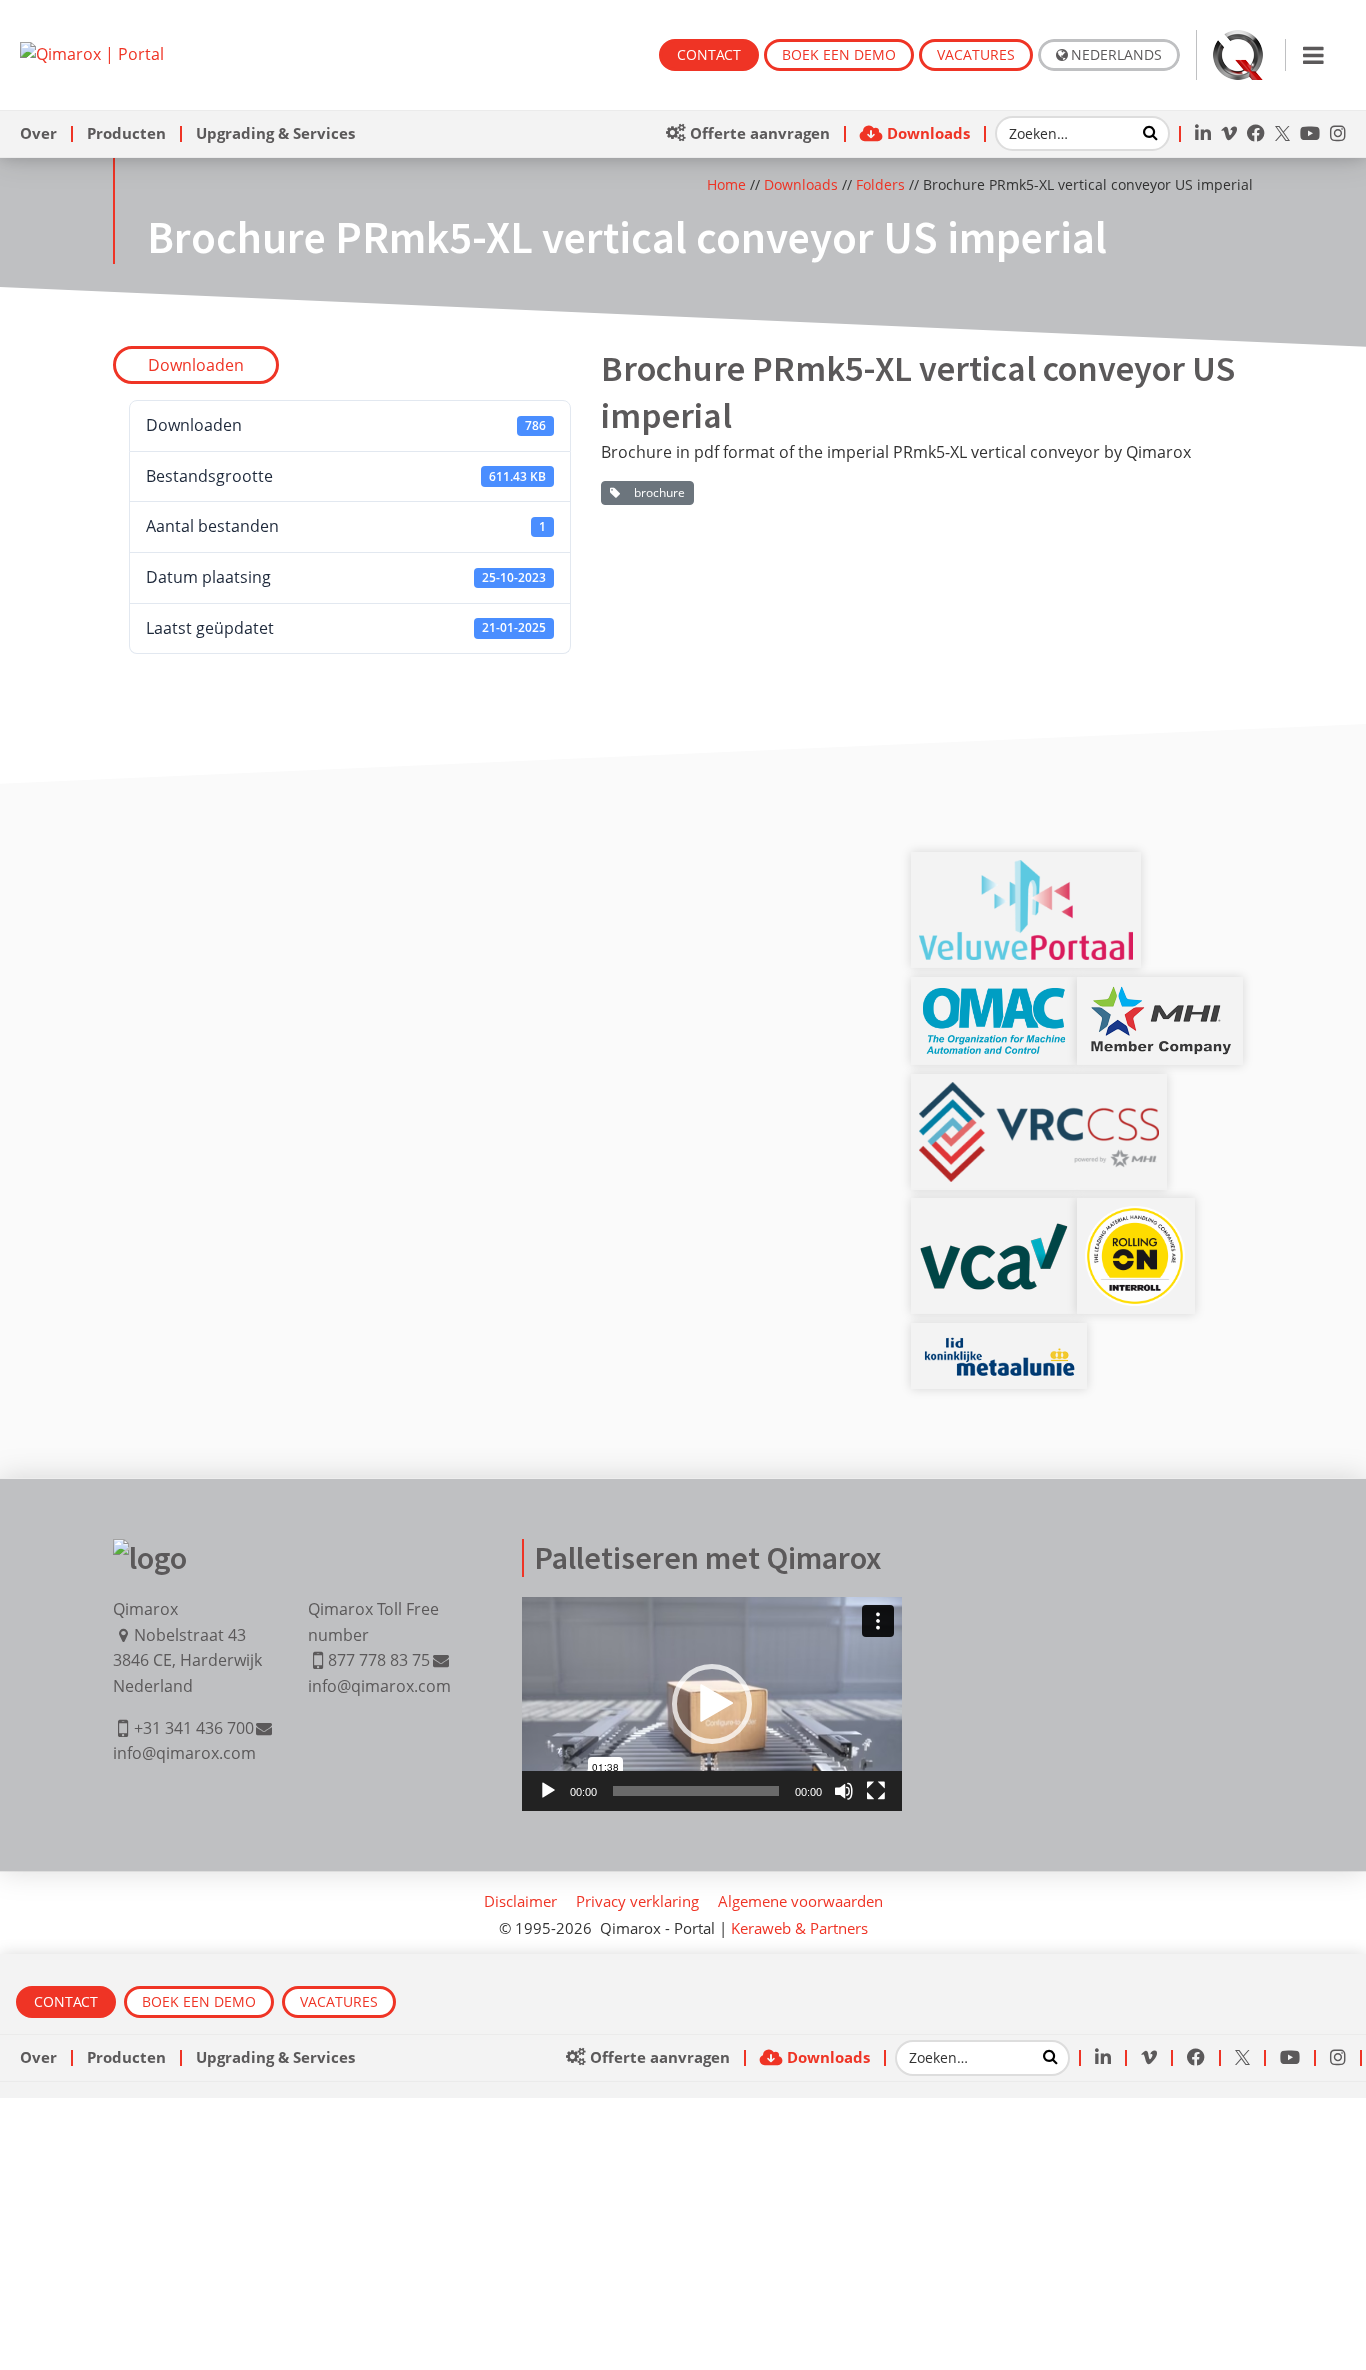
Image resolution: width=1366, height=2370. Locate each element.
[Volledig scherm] (876, 1791)
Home (726, 184)
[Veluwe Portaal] (1026, 872)
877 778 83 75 (379, 1660)
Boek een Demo (839, 54)
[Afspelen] (548, 1791)
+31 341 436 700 (194, 1728)
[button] (712, 1704)
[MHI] (1160, 997)
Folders (880, 184)
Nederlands (1116, 54)
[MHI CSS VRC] (1039, 1094)
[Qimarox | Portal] (92, 54)
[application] (712, 1704)
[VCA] (994, 1234)
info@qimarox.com (184, 1753)
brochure (656, 492)
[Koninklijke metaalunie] (999, 1343)
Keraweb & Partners (799, 1928)
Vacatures (976, 54)
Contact (709, 54)
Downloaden (196, 365)
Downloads (801, 184)
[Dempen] (844, 1791)
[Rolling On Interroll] (1136, 1218)
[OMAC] (994, 997)
